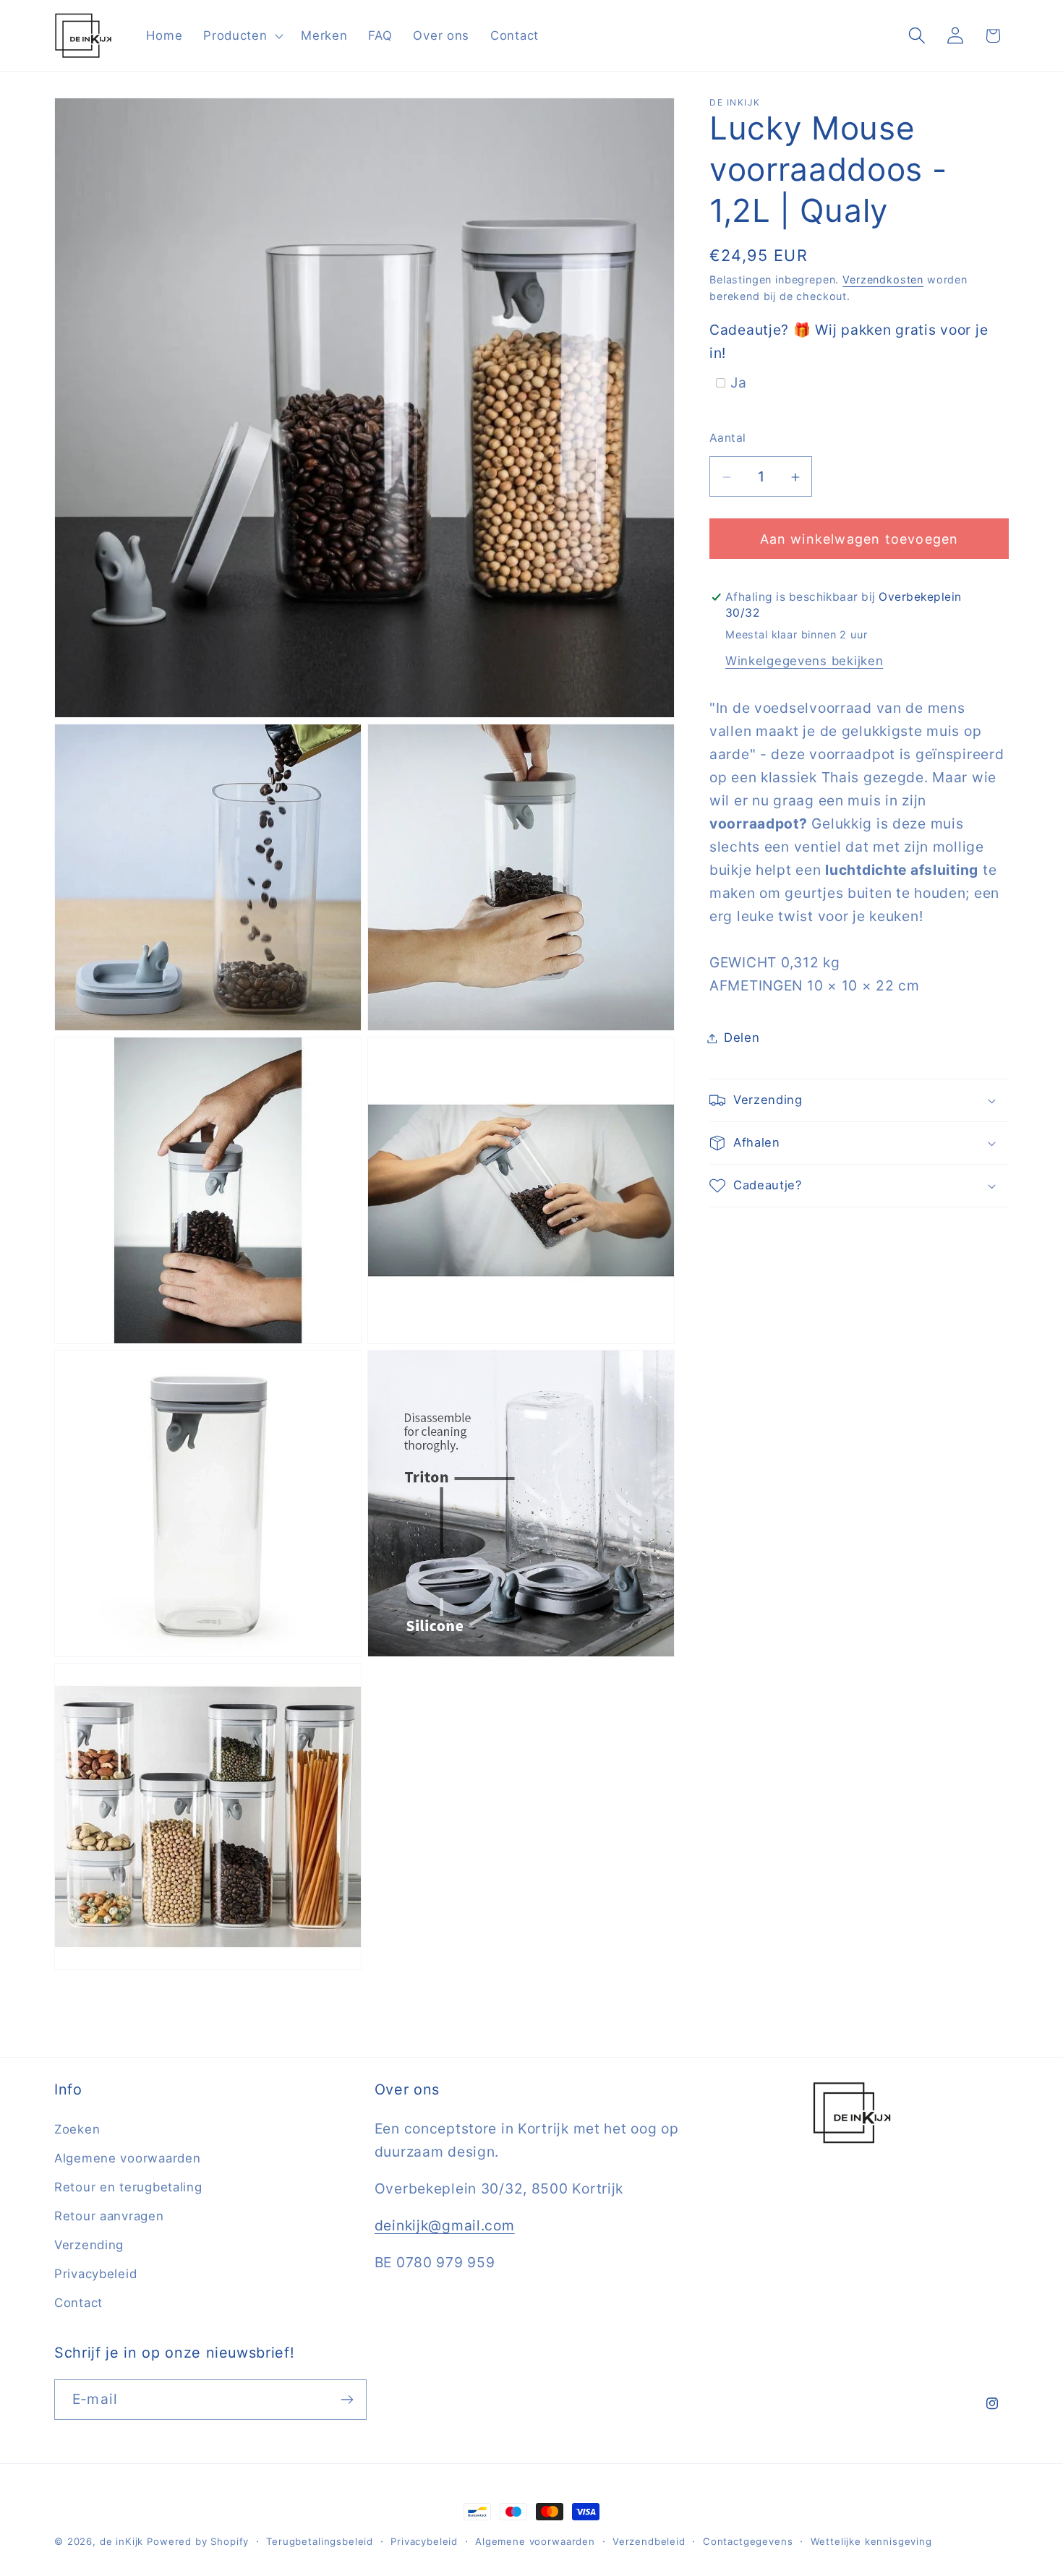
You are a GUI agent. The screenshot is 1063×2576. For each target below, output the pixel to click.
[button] (242, 35)
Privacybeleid (95, 2274)
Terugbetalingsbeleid (320, 2541)
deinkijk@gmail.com (445, 2225)
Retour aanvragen (109, 2216)
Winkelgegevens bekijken (804, 661)
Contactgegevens (748, 2541)
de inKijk (122, 2541)
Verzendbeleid (649, 2541)
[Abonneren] (347, 2400)
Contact (78, 2303)
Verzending (89, 2245)
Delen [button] (742, 1037)
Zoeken (77, 2129)
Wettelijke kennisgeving (871, 2541)
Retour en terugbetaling (128, 2187)
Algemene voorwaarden (127, 2158)
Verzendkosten (883, 279)
